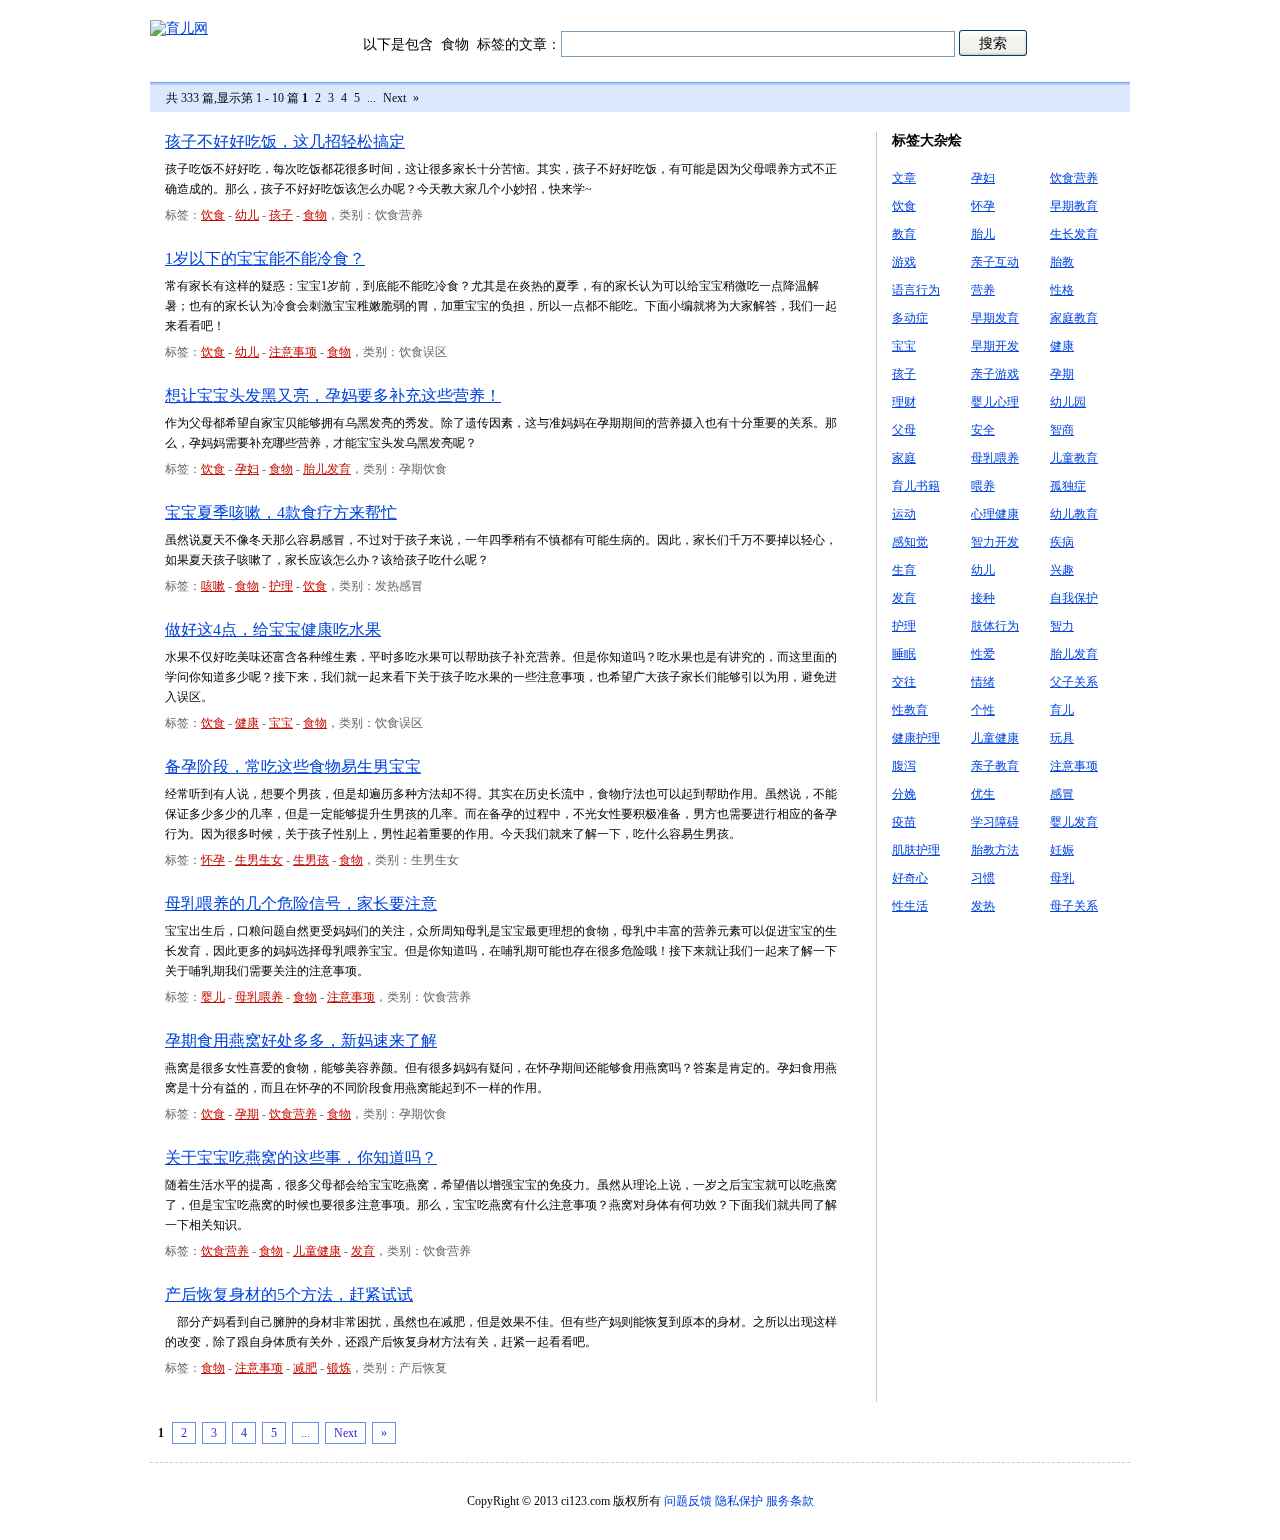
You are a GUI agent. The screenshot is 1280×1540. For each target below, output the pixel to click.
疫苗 (904, 822)
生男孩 (311, 860)
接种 (983, 598)
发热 (983, 906)
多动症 (910, 318)
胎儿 (983, 234)
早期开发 (995, 346)
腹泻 (904, 766)
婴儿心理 (995, 402)
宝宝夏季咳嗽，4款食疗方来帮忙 (281, 512)
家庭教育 (1074, 318)
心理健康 (995, 514)
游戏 (904, 262)
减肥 (305, 1368)
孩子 (281, 215)
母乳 (1062, 878)
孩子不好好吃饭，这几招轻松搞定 (285, 141)
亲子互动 (995, 262)
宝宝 (281, 723)
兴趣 (1062, 570)
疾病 (1062, 542)
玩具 (1062, 738)
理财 (904, 402)
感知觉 (910, 542)
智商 (1062, 430)
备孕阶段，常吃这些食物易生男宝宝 (293, 766)
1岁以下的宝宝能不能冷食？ (265, 258)
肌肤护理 (916, 850)
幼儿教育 (1074, 514)
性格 (1062, 290)
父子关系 (1074, 682)
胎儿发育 (327, 469)
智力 (1062, 626)
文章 (904, 178)
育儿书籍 (916, 486)
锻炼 (339, 1368)
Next (394, 98)
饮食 (213, 215)
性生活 (910, 906)
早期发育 (995, 318)
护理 (281, 586)
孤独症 (1068, 486)
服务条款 (790, 1501)
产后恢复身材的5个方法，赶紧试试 (289, 1294)
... (371, 98)
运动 (904, 514)
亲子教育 (995, 766)
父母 (904, 430)
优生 (983, 794)
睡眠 (904, 654)
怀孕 (213, 860)
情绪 (983, 682)
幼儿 (247, 215)
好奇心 (910, 878)
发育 (363, 1251)
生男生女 (259, 860)
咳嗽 (213, 586)
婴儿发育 (1074, 822)
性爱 (983, 654)
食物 (315, 215)
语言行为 (916, 290)
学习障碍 (995, 822)
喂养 (983, 486)
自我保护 (1074, 598)
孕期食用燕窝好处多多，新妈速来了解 (301, 1040)
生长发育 (1074, 234)
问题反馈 (688, 1501)
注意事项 (293, 352)
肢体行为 (995, 626)
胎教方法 (995, 850)
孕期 (247, 1114)
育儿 (1062, 710)
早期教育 (1074, 206)
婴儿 (213, 997)
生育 (904, 570)
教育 (904, 234)
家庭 (904, 458)
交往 (904, 682)
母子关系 (1074, 906)
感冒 (1062, 794)
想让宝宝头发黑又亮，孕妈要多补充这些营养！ (333, 395)
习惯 (983, 878)
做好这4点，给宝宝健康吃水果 (273, 629)
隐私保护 (739, 1501)
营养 (983, 290)
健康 (247, 723)
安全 (983, 430)
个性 (983, 710)
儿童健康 (317, 1251)
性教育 (910, 710)
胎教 (1062, 262)
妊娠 (1062, 850)
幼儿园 (1068, 402)
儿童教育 (1074, 458)
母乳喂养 (259, 997)
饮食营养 (293, 1114)
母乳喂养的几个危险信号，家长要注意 (301, 903)
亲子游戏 (995, 374)
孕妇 (247, 469)
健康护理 (916, 738)
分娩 (904, 794)
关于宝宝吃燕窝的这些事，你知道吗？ (301, 1157)
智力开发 (995, 542)
